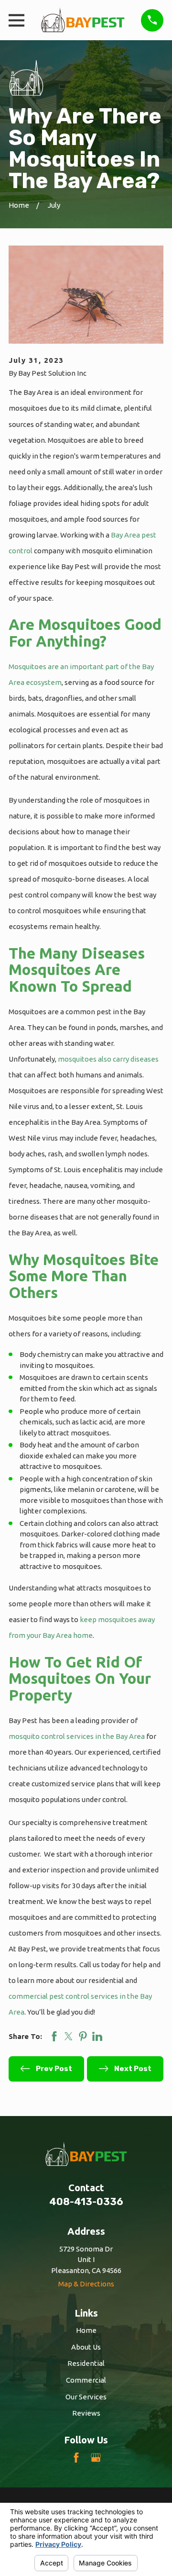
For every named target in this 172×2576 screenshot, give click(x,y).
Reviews (86, 2413)
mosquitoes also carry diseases (108, 1059)
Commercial (86, 2380)
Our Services (86, 2397)
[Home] (83, 20)
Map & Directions (86, 2284)
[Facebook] (76, 2458)
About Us (86, 2347)
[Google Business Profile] (96, 2458)
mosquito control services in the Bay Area (77, 1736)
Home (86, 2330)
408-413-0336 (86, 2202)
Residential (86, 2363)
